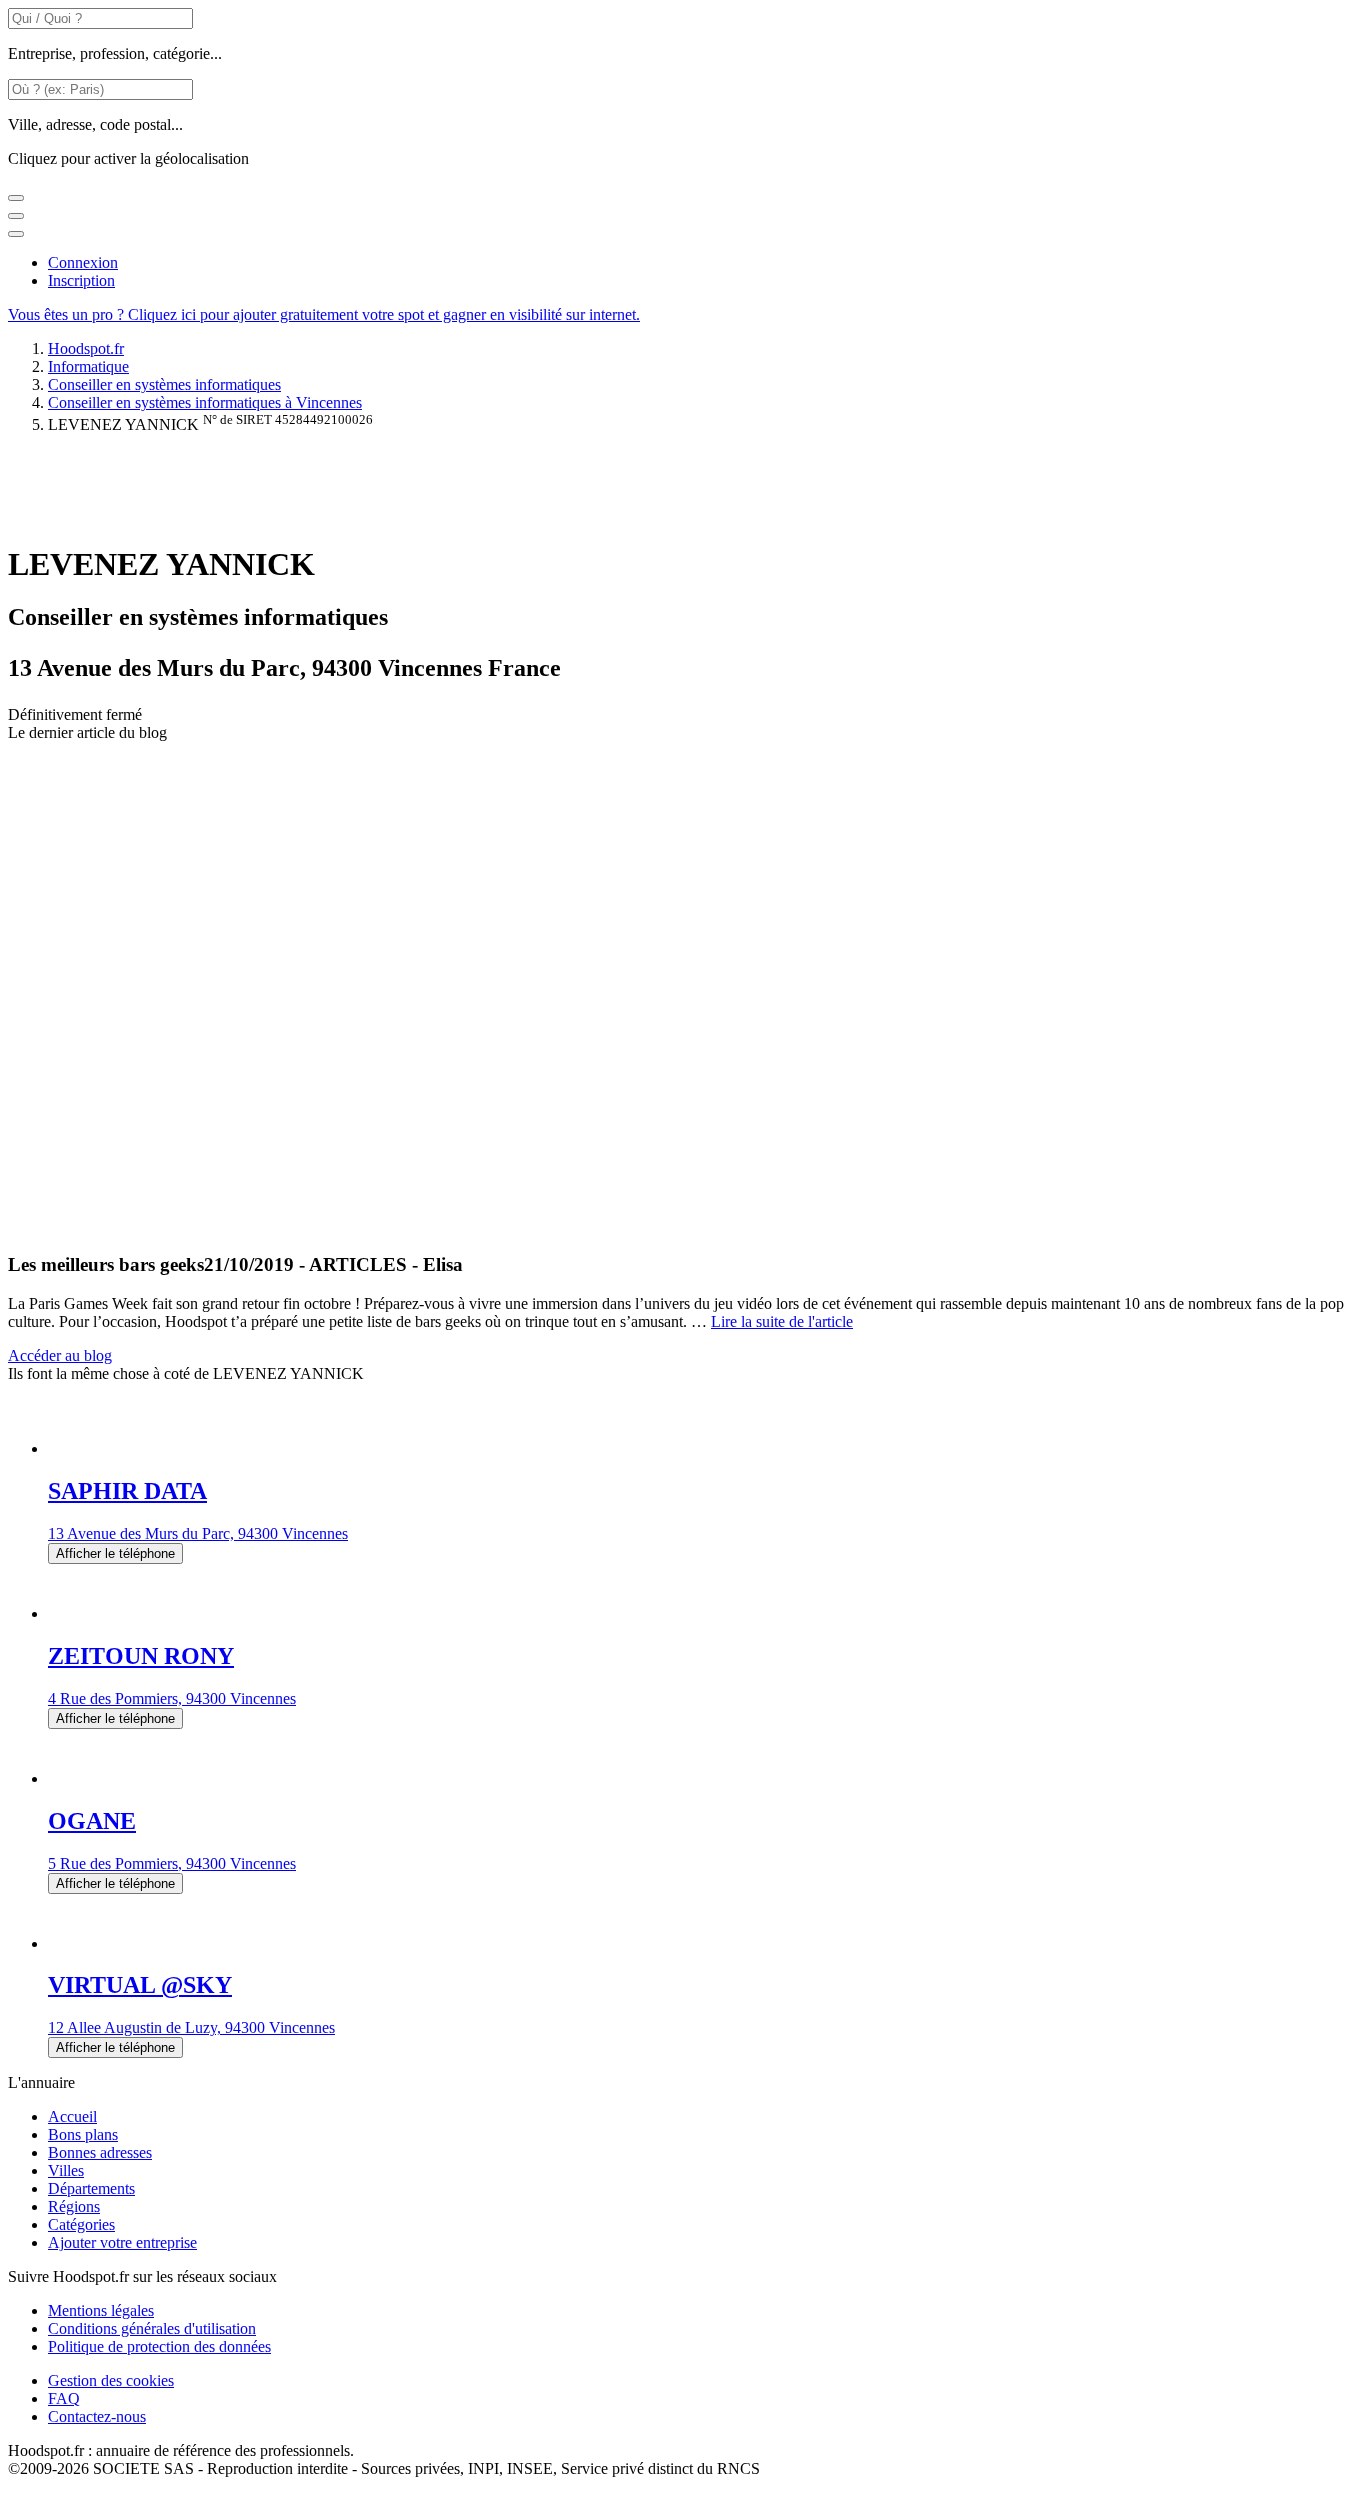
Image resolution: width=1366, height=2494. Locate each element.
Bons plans (83, 2134)
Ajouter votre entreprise (122, 2242)
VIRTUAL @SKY (140, 1985)
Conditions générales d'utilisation (152, 2328)
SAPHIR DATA (127, 1491)
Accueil (72, 2116)
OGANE (92, 1821)
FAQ (64, 2398)
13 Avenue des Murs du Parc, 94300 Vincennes (198, 1533)
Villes (66, 2170)
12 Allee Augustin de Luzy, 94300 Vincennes (191, 2027)
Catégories (81, 2224)
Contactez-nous (97, 2416)
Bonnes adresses (100, 2152)
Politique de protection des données (159, 2346)
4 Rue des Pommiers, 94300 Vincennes (172, 1698)
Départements (91, 2188)
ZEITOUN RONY (141, 1656)
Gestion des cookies (111, 2380)
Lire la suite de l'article (782, 1321)
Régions (74, 2206)
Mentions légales (101, 2310)
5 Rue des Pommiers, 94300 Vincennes (172, 1863)
